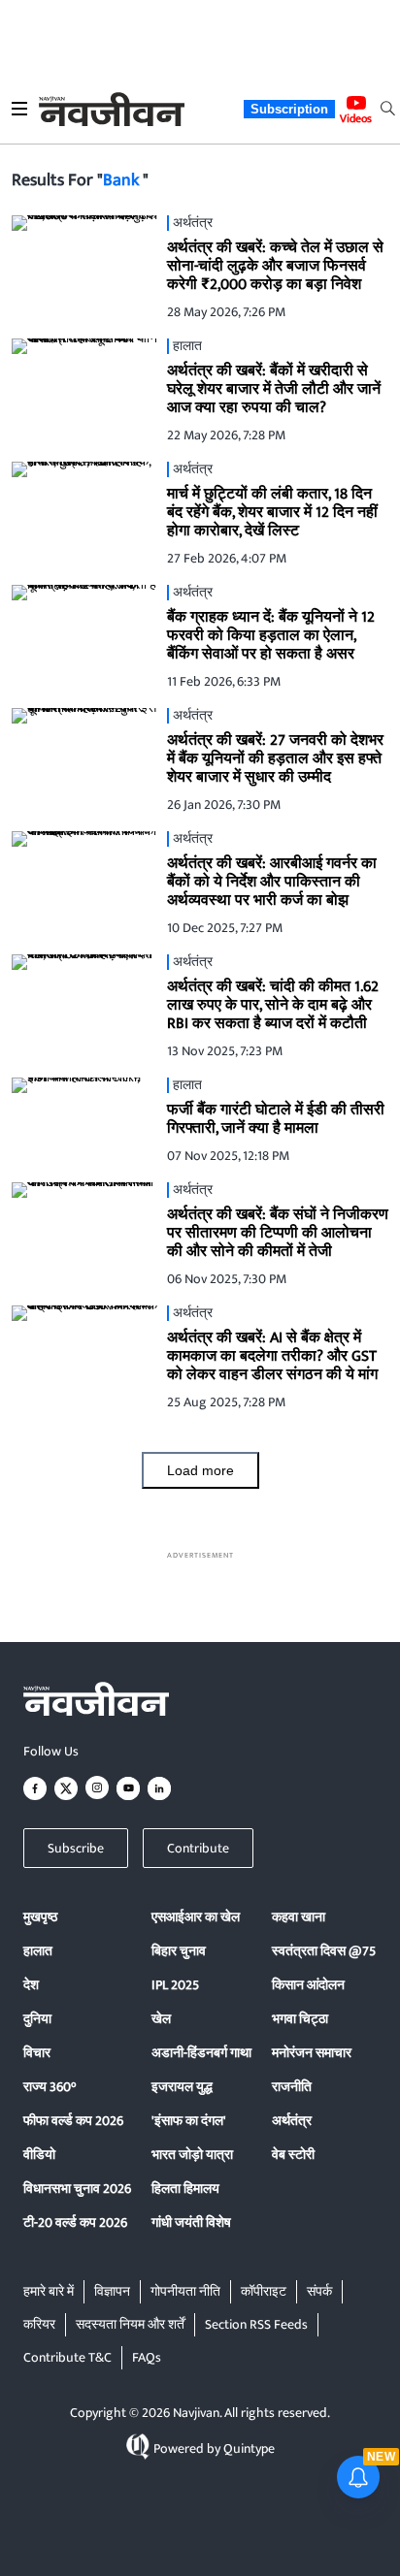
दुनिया (37, 2019)
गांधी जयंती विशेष (191, 2222)
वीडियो (39, 2155)
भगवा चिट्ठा (300, 2019)
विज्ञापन (112, 2291)
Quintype (249, 2448)
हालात (38, 1951)
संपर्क (319, 2291)
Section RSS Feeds (256, 2324)
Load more (200, 1470)
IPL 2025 (175, 1985)
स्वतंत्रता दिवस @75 (324, 1951)
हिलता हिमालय (185, 2189)
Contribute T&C (67, 2357)
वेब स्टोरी (293, 2155)
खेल (161, 2019)
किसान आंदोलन (308, 1985)
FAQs (147, 2357)
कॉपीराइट (264, 2291)
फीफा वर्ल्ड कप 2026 (73, 2121)
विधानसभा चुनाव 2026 (77, 2189)
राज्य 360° (50, 2087)
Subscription (289, 109)
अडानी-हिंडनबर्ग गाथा (201, 2053)
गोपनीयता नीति (185, 2291)
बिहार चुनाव (179, 1951)
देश (31, 1985)
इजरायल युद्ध (182, 2087)
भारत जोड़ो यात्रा (192, 2155)
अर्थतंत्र (292, 2121)
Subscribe (76, 1848)
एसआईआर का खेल (196, 1917)
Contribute (198, 1848)
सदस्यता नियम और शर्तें (130, 2324)
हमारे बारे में (49, 2291)
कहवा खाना (299, 1917)
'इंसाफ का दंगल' (189, 2121)
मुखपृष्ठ (40, 1917)
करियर (39, 2324)
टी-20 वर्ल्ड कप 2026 (75, 2222)
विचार (37, 2053)
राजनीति (292, 2087)
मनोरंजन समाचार (312, 2053)
